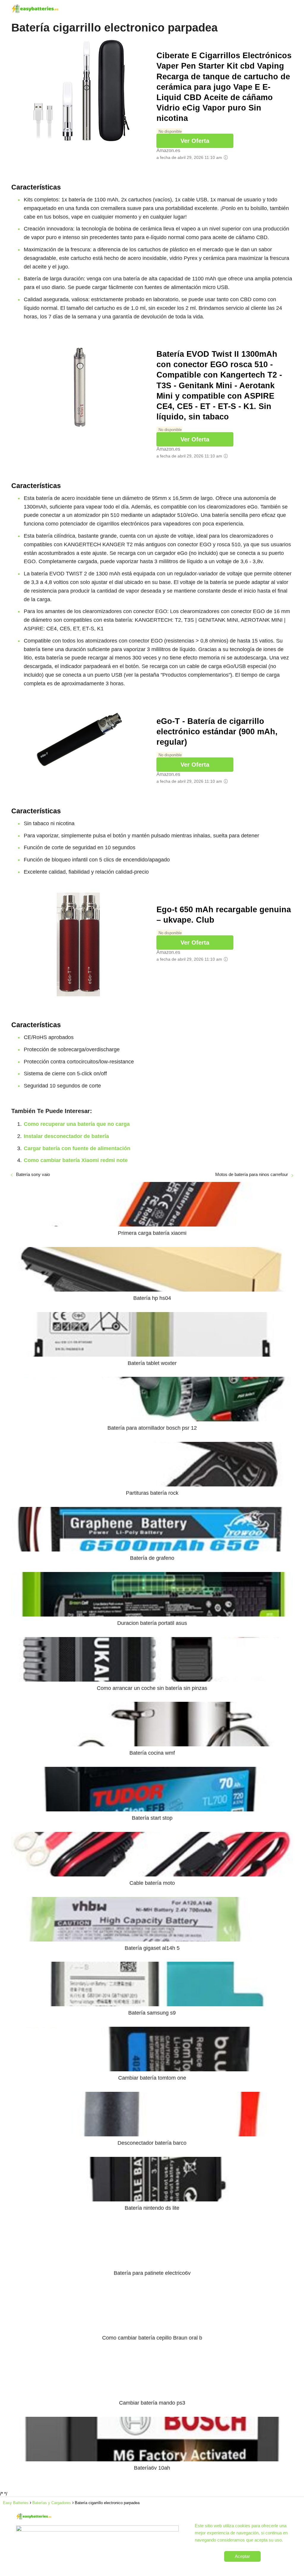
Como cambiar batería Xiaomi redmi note (76, 1160)
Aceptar (242, 2556)
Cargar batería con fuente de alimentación (77, 1148)
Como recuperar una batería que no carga (77, 1124)
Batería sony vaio (33, 1174)
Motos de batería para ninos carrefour (252, 1174)
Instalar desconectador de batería (66, 1136)
